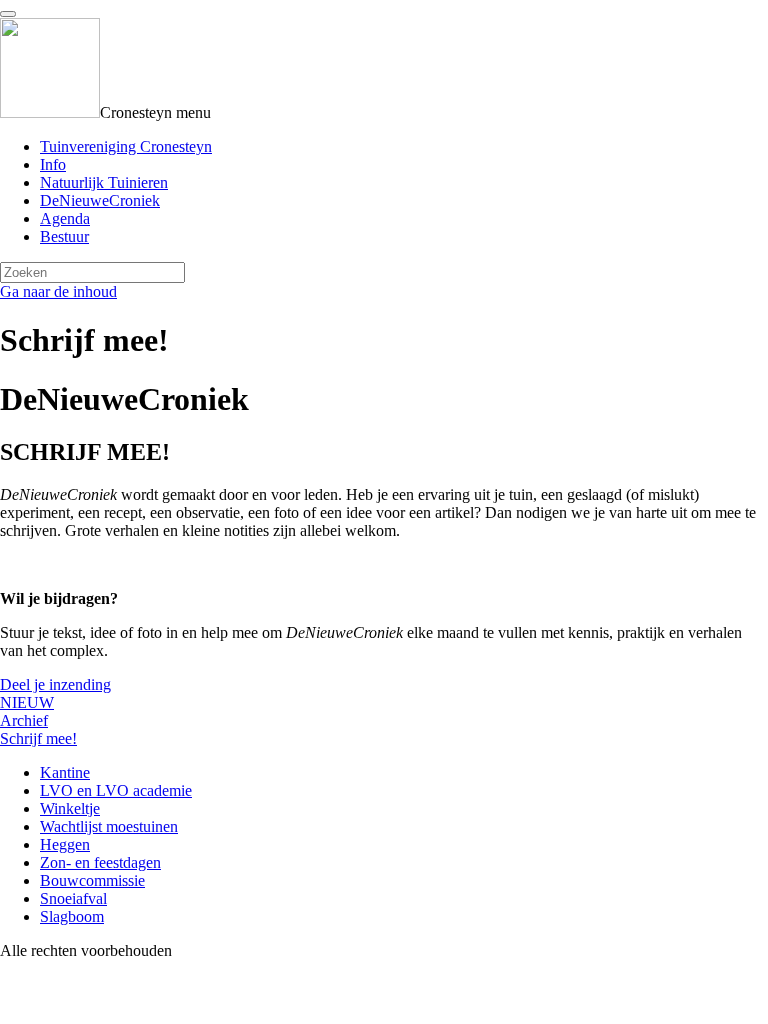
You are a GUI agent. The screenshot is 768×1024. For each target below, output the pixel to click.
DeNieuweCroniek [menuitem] (100, 200)
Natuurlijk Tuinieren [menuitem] (104, 182)
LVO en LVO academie (116, 790)
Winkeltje (70, 808)
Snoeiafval (73, 898)
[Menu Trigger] (8, 14)
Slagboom (72, 916)
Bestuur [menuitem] (64, 236)
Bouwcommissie (92, 880)
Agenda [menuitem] (65, 218)
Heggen (65, 844)
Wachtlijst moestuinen (109, 826)
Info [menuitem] (53, 164)
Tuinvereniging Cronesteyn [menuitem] (126, 146)
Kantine (65, 772)
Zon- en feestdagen (100, 862)
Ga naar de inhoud (58, 291)
